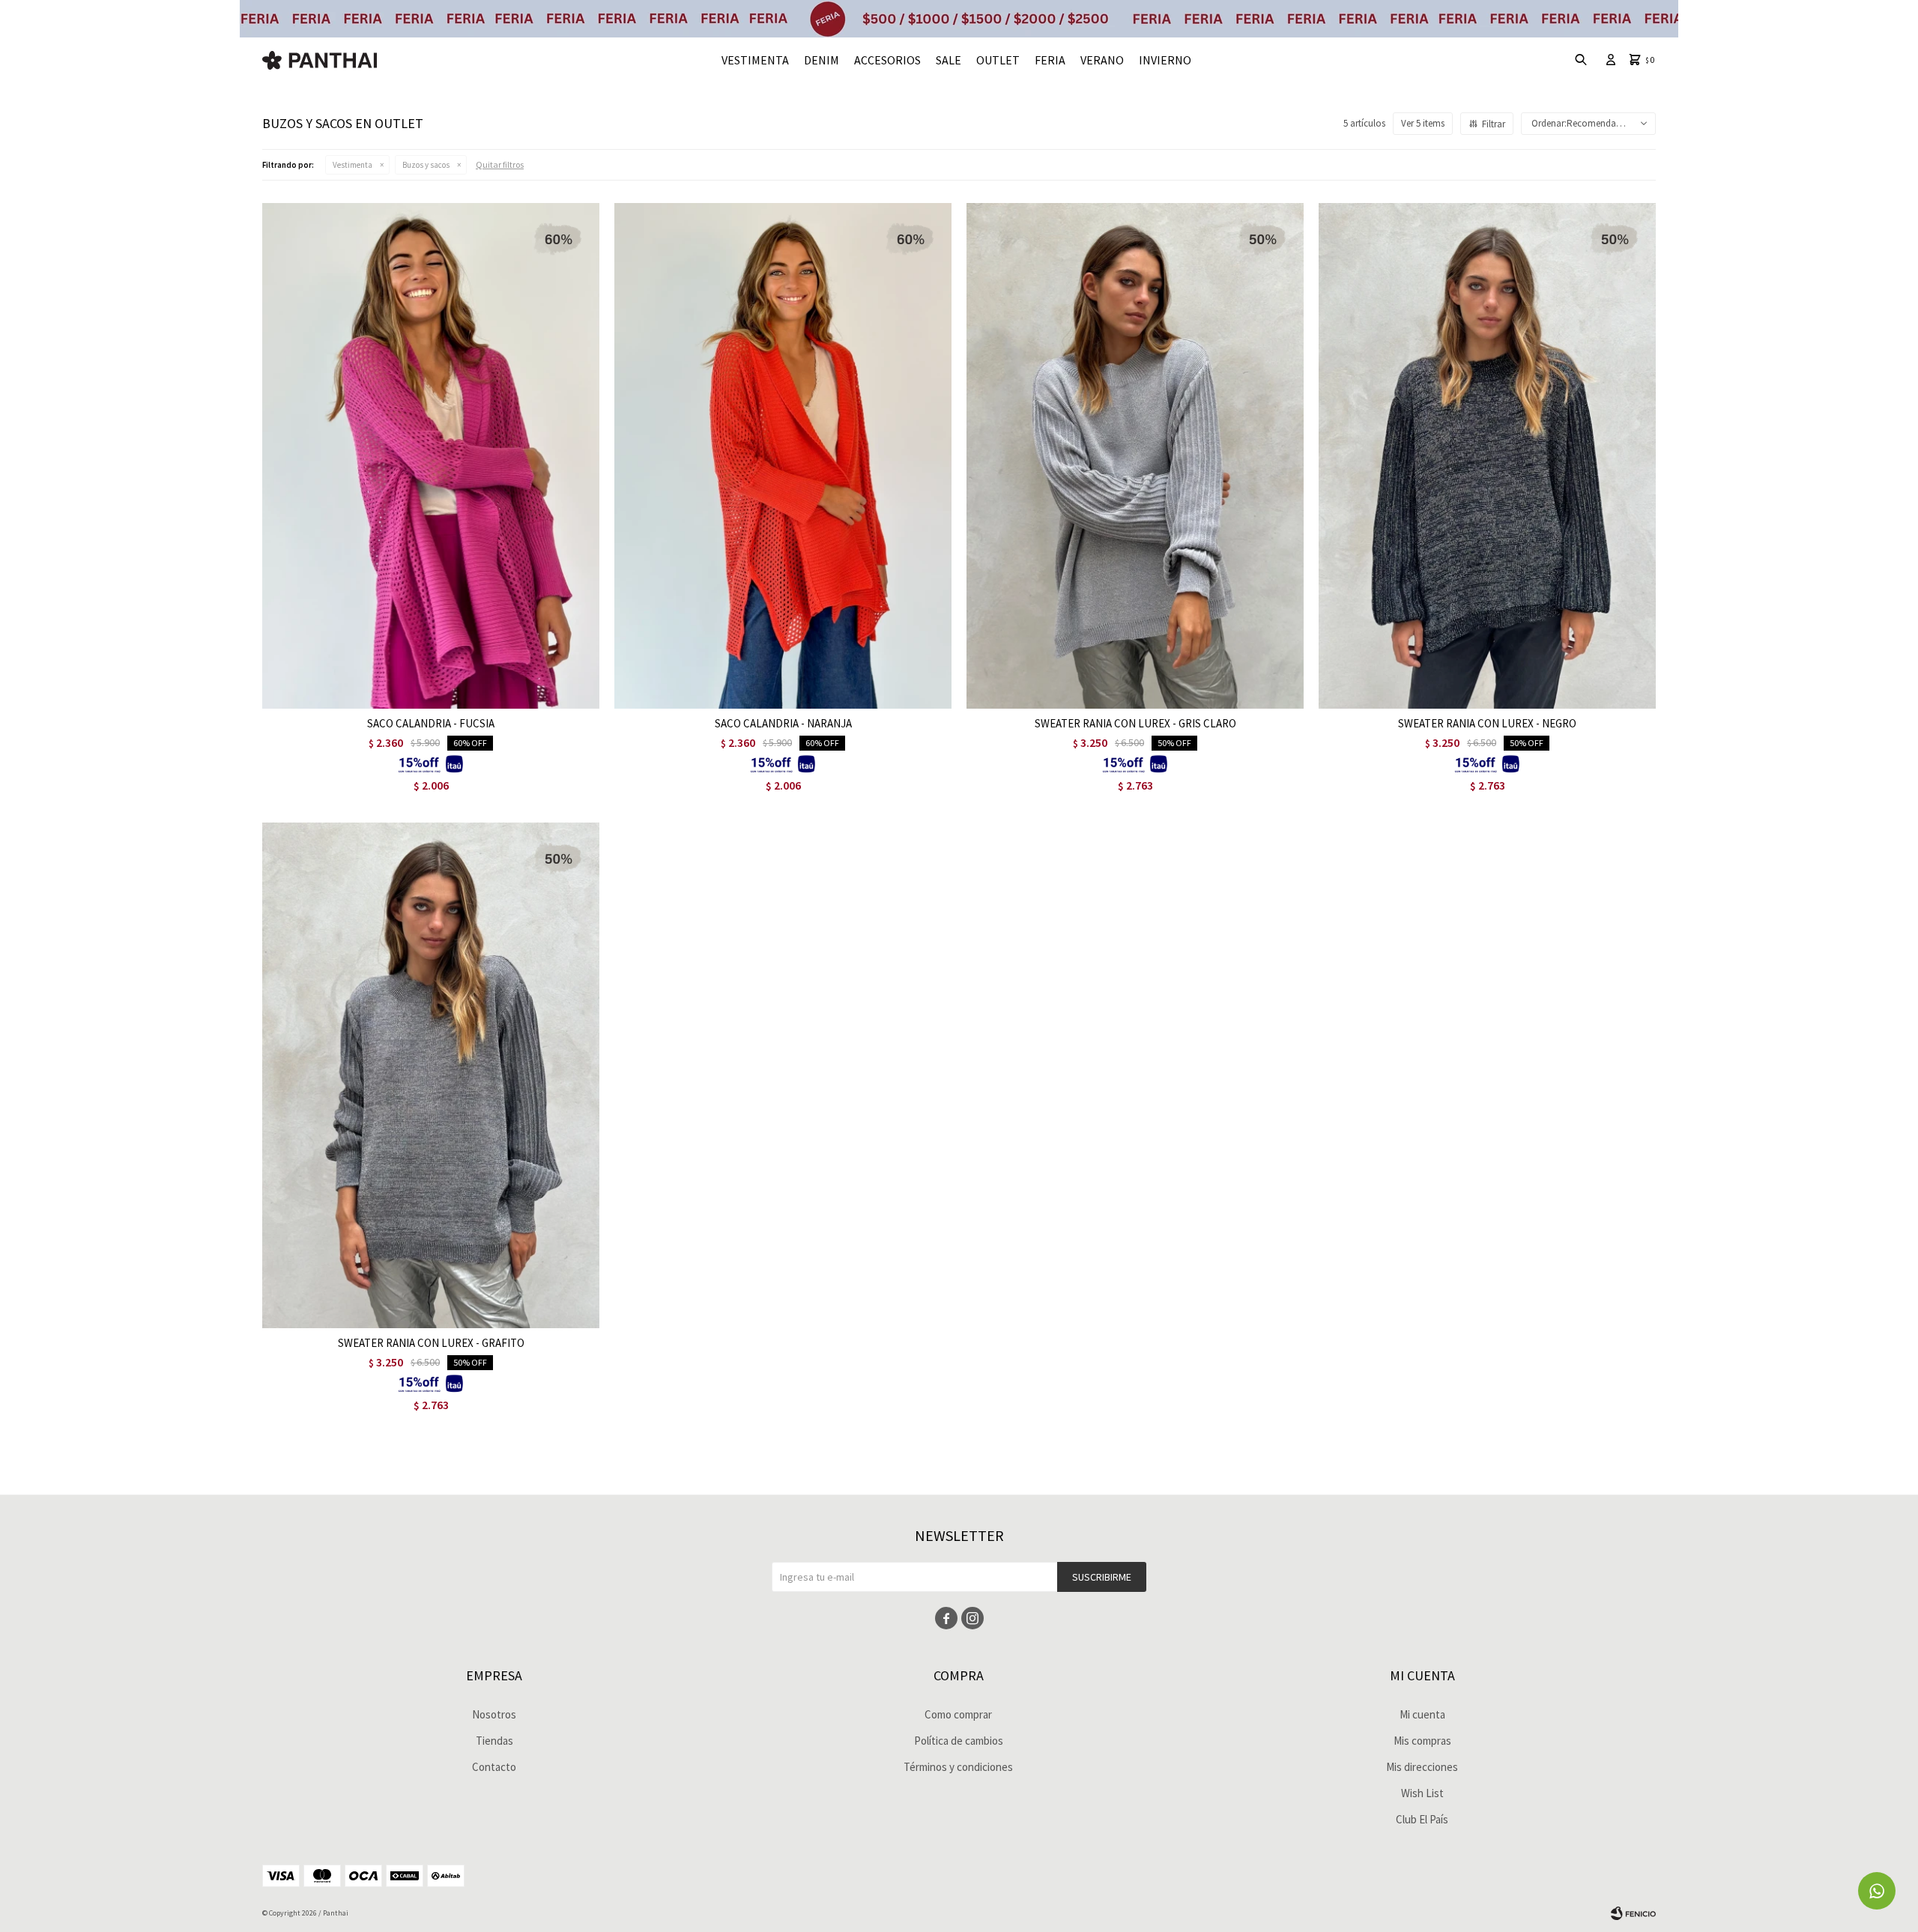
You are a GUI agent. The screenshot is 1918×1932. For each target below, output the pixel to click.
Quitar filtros (500, 164)
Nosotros (494, 1714)
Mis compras (1422, 1741)
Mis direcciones (1422, 1767)
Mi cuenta (1422, 1714)
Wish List (1422, 1793)
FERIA (1050, 60)
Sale (949, 60)
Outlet (998, 60)
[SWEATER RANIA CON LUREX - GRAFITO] (431, 1075)
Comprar (490, 693)
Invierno (1165, 60)
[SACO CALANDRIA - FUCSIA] (431, 456)
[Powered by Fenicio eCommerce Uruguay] (1633, 1913)
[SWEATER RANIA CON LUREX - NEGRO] (1487, 456)
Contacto (494, 1767)
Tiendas (494, 1741)
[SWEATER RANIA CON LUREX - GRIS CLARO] (1135, 456)
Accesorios (887, 60)
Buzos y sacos (426, 165)
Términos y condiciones (958, 1767)
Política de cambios (959, 1741)
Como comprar (958, 1714)
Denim (822, 60)
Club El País (1422, 1819)
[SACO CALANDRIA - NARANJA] (783, 456)
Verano (1102, 60)
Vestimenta (755, 60)
